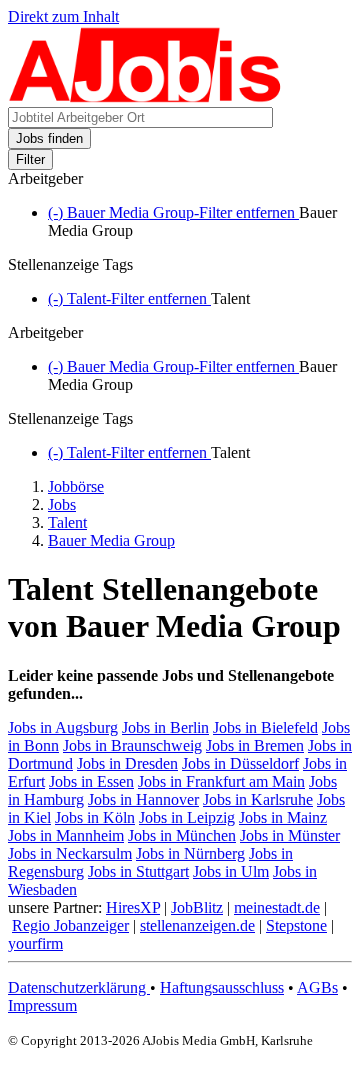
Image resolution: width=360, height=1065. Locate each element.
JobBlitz (197, 907)
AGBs (317, 987)
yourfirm (35, 943)
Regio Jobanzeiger (70, 925)
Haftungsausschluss (222, 987)
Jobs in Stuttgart (138, 871)
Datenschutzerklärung (79, 987)
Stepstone (296, 925)
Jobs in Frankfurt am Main (221, 781)
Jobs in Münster (290, 835)
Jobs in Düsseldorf (240, 763)
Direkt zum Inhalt (63, 16)
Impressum (42, 1005)
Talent (67, 522)
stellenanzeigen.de (197, 925)
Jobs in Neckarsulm (70, 853)
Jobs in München (182, 835)
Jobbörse (76, 486)
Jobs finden (49, 138)
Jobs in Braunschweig (132, 745)
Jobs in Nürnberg (190, 853)
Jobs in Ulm (231, 871)
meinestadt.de (277, 907)
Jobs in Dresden (127, 763)
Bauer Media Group (111, 540)
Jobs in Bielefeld (265, 727)
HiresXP (133, 907)
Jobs (62, 504)
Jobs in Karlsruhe (258, 799)
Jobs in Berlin (165, 727)
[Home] (145, 97)
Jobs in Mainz (283, 817)
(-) (173, 212)
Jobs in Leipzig (187, 817)
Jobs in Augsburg (63, 727)
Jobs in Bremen (255, 745)
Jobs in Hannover (143, 799)
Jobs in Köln (95, 817)
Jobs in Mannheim (66, 835)
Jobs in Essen (91, 781)
